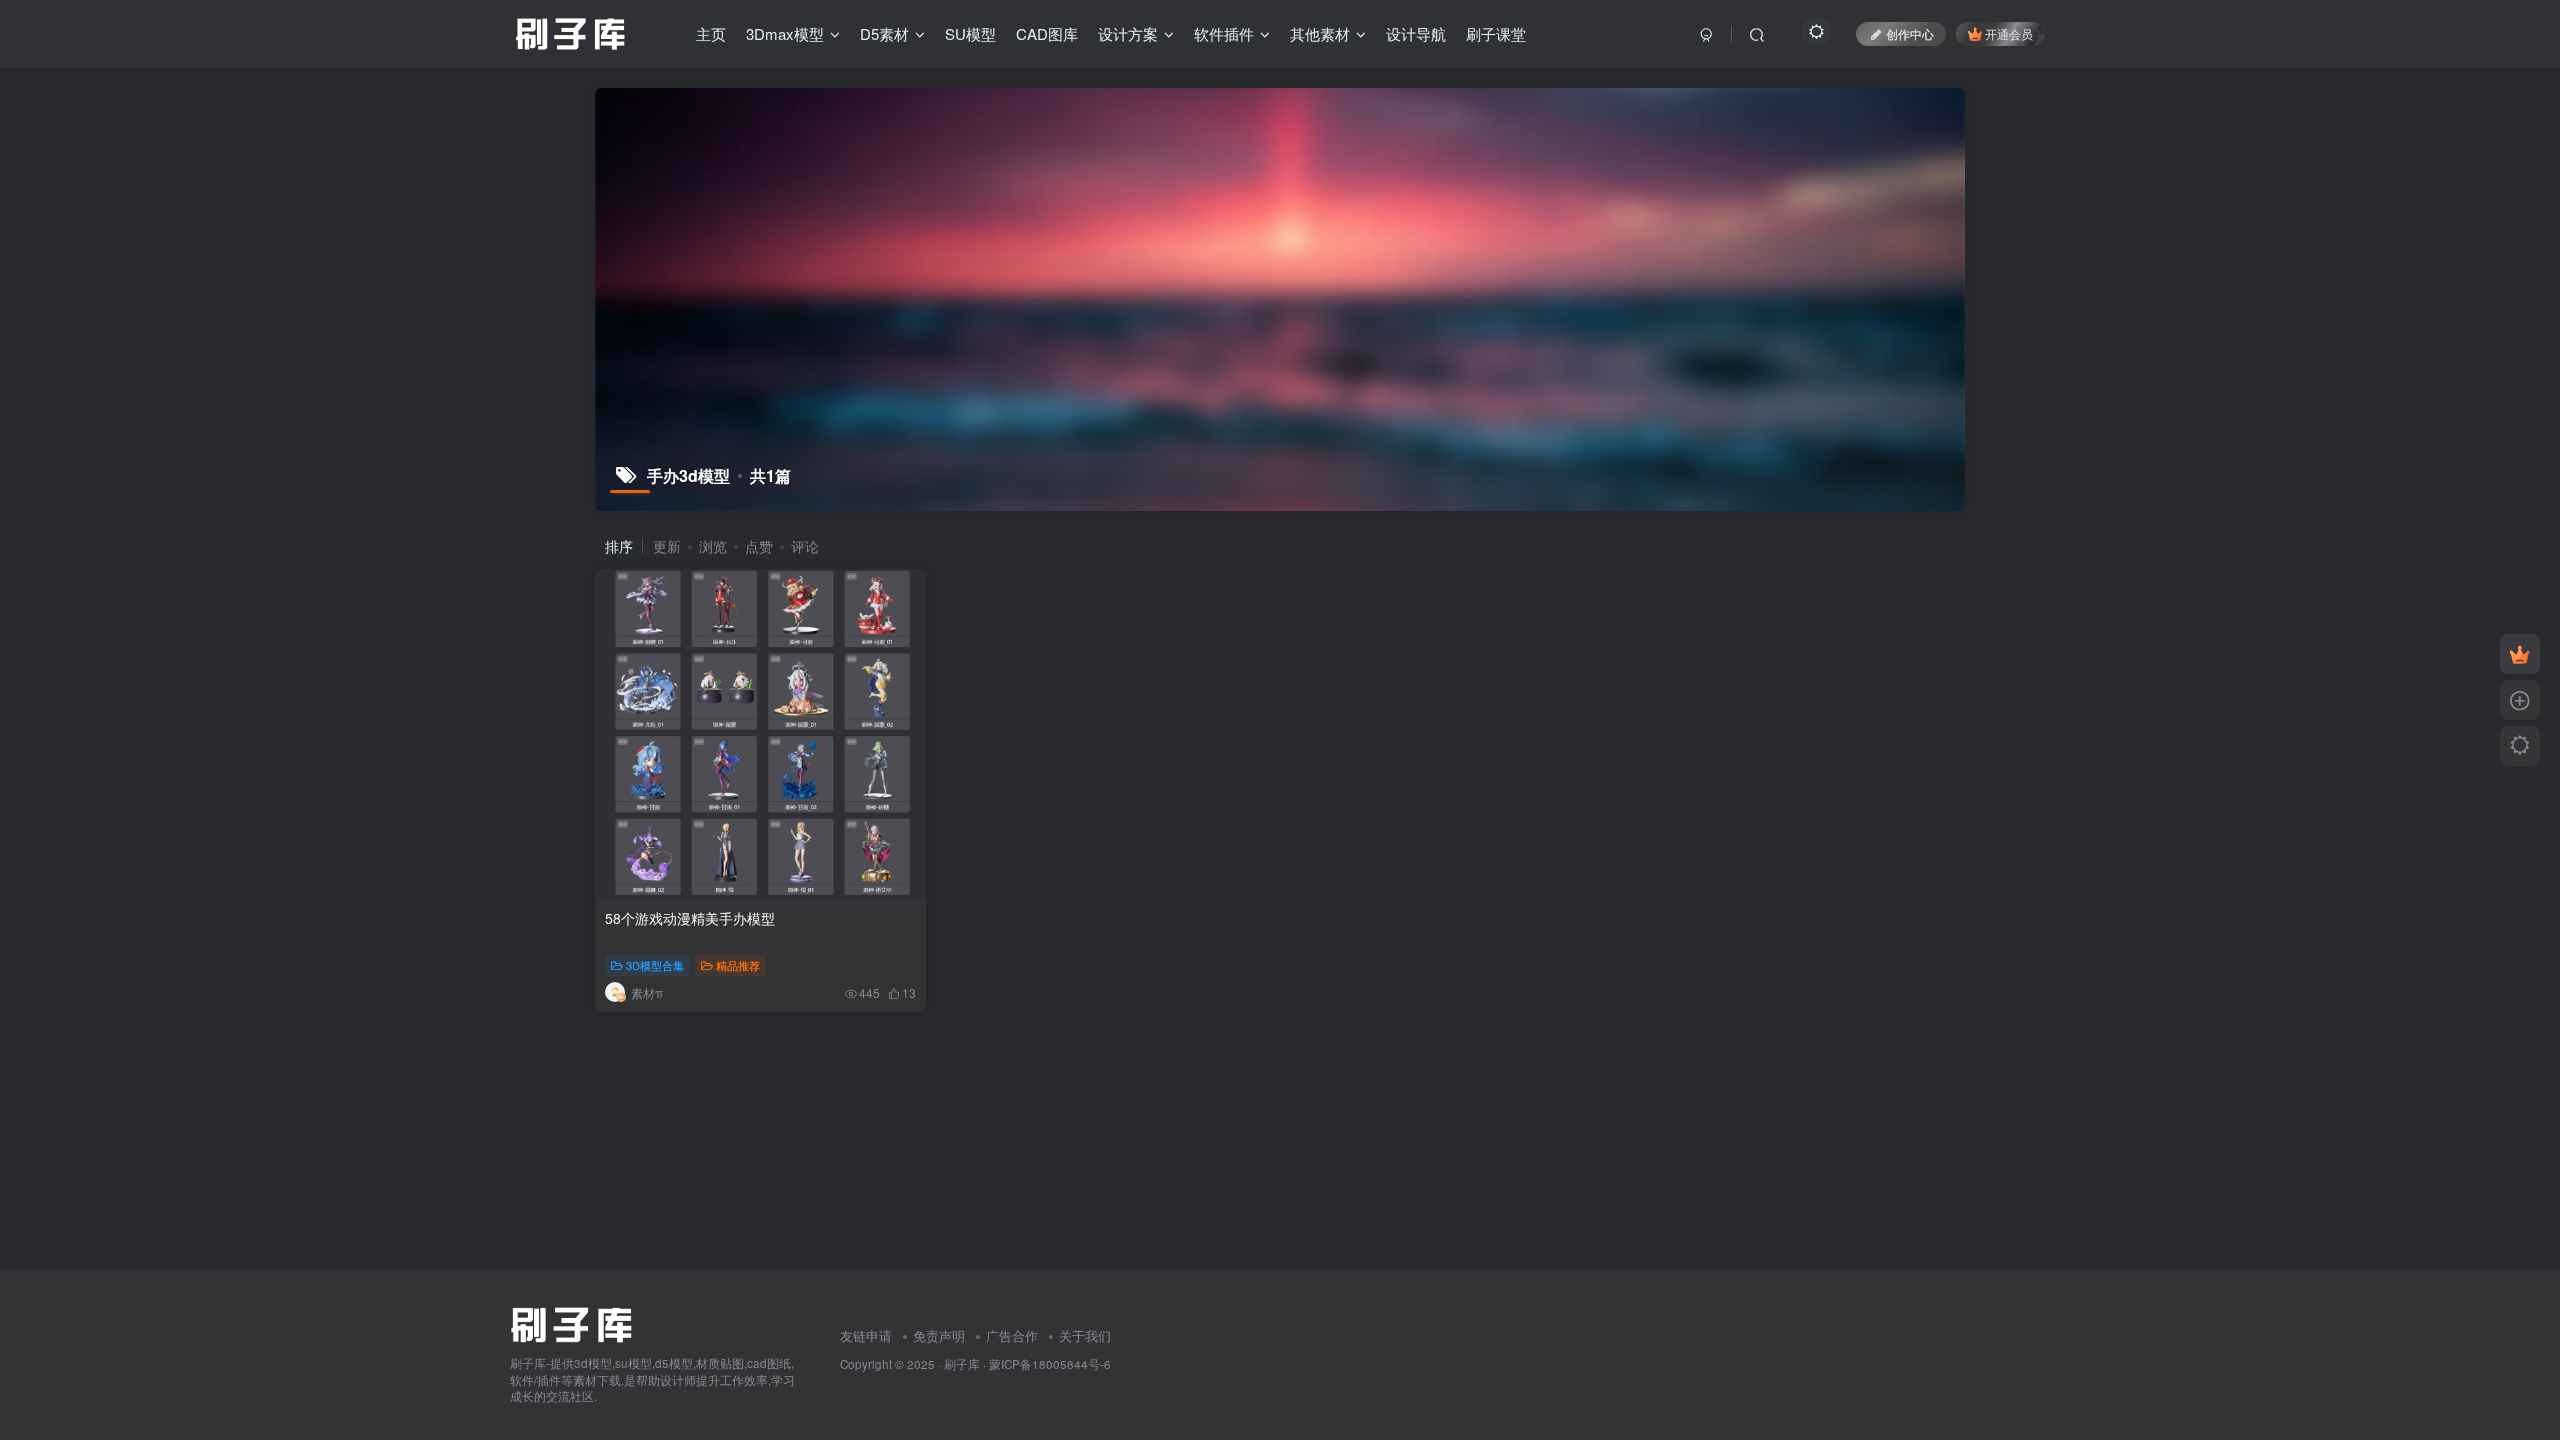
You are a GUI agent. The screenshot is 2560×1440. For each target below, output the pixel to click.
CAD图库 (1047, 33)
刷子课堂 (1496, 33)
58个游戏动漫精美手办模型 (690, 918)
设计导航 (1416, 33)
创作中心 (1910, 33)
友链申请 (866, 1335)
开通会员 (2009, 33)
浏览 (713, 546)
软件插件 (1224, 33)
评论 (805, 546)
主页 (711, 33)
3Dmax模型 (785, 33)
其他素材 (1320, 33)
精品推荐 (738, 965)
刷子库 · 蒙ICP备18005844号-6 (1027, 1364)
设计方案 (1128, 33)
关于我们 (1085, 1335)
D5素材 (884, 33)
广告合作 (1012, 1335)
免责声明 (939, 1335)
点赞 (759, 546)
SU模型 (970, 33)
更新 (667, 546)
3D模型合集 (655, 965)
